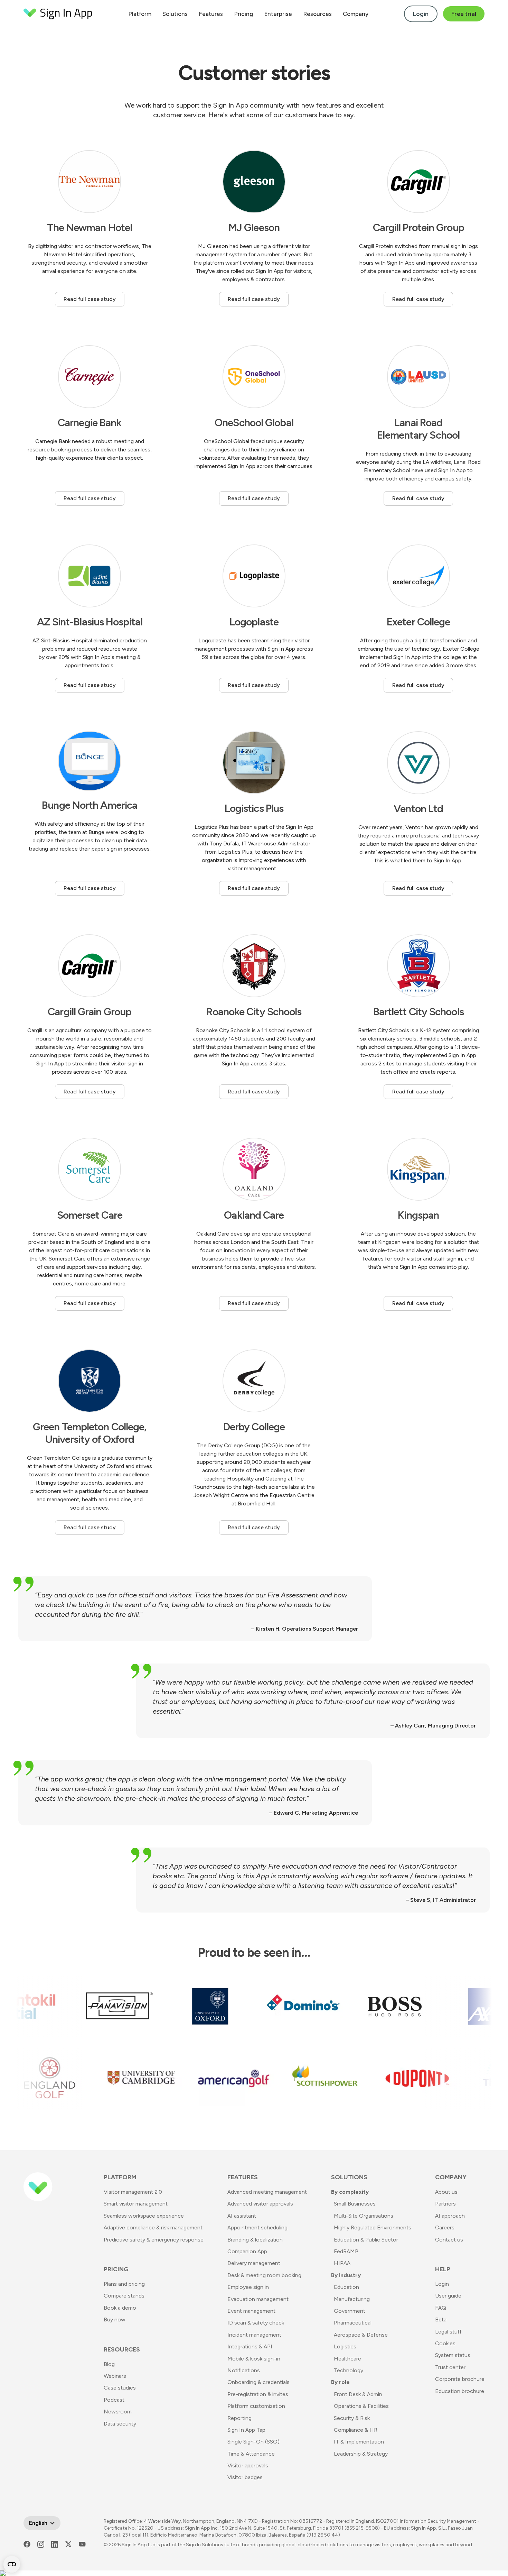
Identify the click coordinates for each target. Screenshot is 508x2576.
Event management (251, 2311)
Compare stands (124, 2296)
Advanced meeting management (267, 2192)
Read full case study (90, 299)
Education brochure (460, 2391)
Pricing (243, 14)
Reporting (239, 2418)
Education (346, 2287)
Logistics (345, 2346)
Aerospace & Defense (361, 2335)
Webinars (115, 2376)
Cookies (445, 2343)
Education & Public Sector (366, 2240)
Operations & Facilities (361, 2406)
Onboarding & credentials (258, 2382)
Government (350, 2311)
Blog (109, 2364)
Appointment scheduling (257, 2227)
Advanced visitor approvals (260, 2204)
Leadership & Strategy (361, 2454)
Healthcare (347, 2359)
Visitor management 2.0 (133, 2192)
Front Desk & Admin (358, 2394)
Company (356, 14)
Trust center (450, 2367)
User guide (448, 2296)
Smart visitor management (136, 2204)
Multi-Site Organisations (364, 2216)
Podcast (114, 2400)
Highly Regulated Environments (373, 2227)
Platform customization (256, 2406)
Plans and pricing (124, 2284)
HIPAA (342, 2263)
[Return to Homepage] (58, 14)
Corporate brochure (460, 2379)
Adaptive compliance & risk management (153, 2227)
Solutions (175, 14)
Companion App (247, 2251)
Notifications (244, 2370)
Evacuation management (258, 2299)
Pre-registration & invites (258, 2394)
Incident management (254, 2335)
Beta (441, 2320)
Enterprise (278, 14)
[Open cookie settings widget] (12, 2564)
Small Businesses (355, 2204)
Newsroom (118, 2412)
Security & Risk (352, 2418)
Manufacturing (352, 2299)
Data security (120, 2424)
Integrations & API (250, 2346)
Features (211, 14)
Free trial (464, 14)
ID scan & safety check (256, 2323)
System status (453, 2355)
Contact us (449, 2240)
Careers (445, 2227)
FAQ (441, 2308)
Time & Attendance (251, 2454)
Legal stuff (448, 2332)
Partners (445, 2204)
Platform (140, 14)
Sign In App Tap (246, 2430)
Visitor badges (245, 2477)
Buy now (115, 2320)
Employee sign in (248, 2287)
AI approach (450, 2216)
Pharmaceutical (353, 2323)
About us (446, 2192)
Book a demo (120, 2308)
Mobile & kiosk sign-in (254, 2359)
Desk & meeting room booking (264, 2275)
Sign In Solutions (205, 2545)
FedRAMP (346, 2251)
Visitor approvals (248, 2465)
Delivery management (254, 2263)
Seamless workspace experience (144, 2216)
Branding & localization (255, 2240)
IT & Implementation (359, 2442)
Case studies (120, 2388)
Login (421, 14)
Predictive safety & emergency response (154, 2240)
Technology (349, 2370)
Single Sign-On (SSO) (253, 2442)
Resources (317, 14)
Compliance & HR (356, 2430)
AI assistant (242, 2216)
